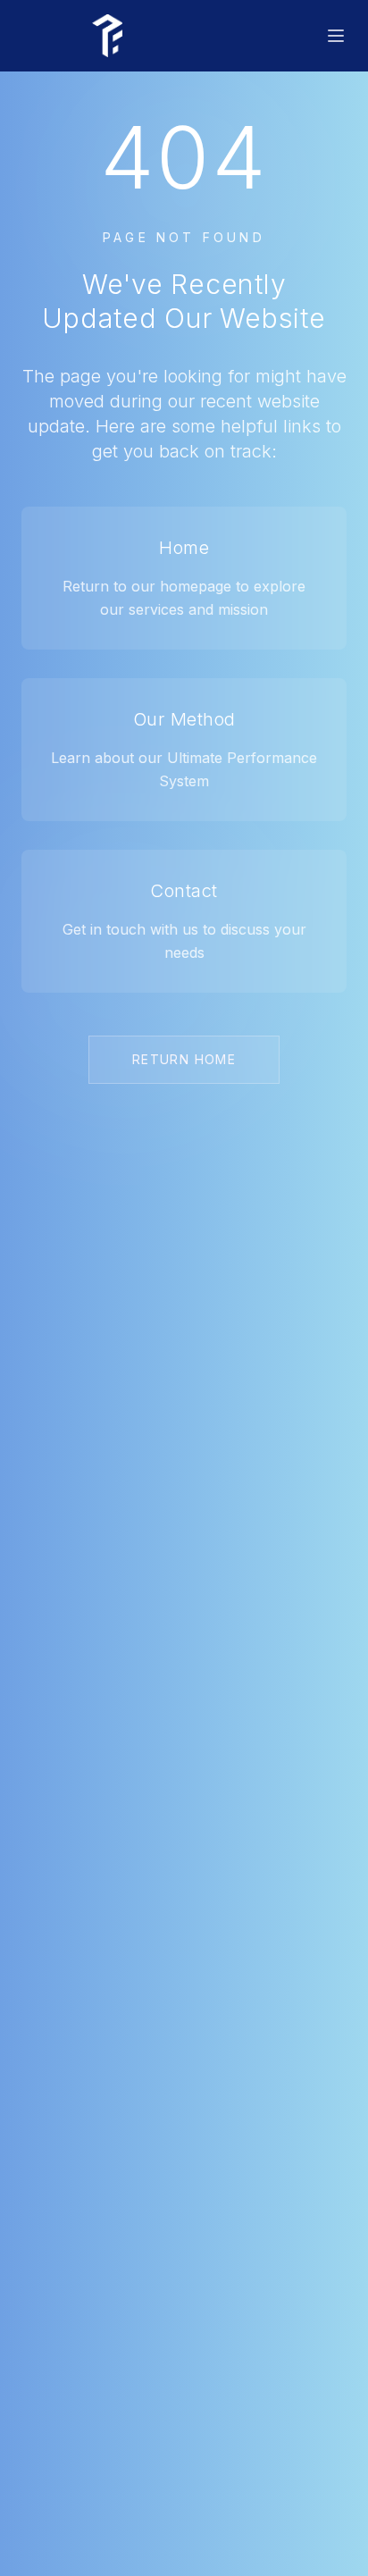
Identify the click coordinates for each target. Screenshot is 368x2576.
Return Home (184, 1059)
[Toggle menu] (336, 36)
